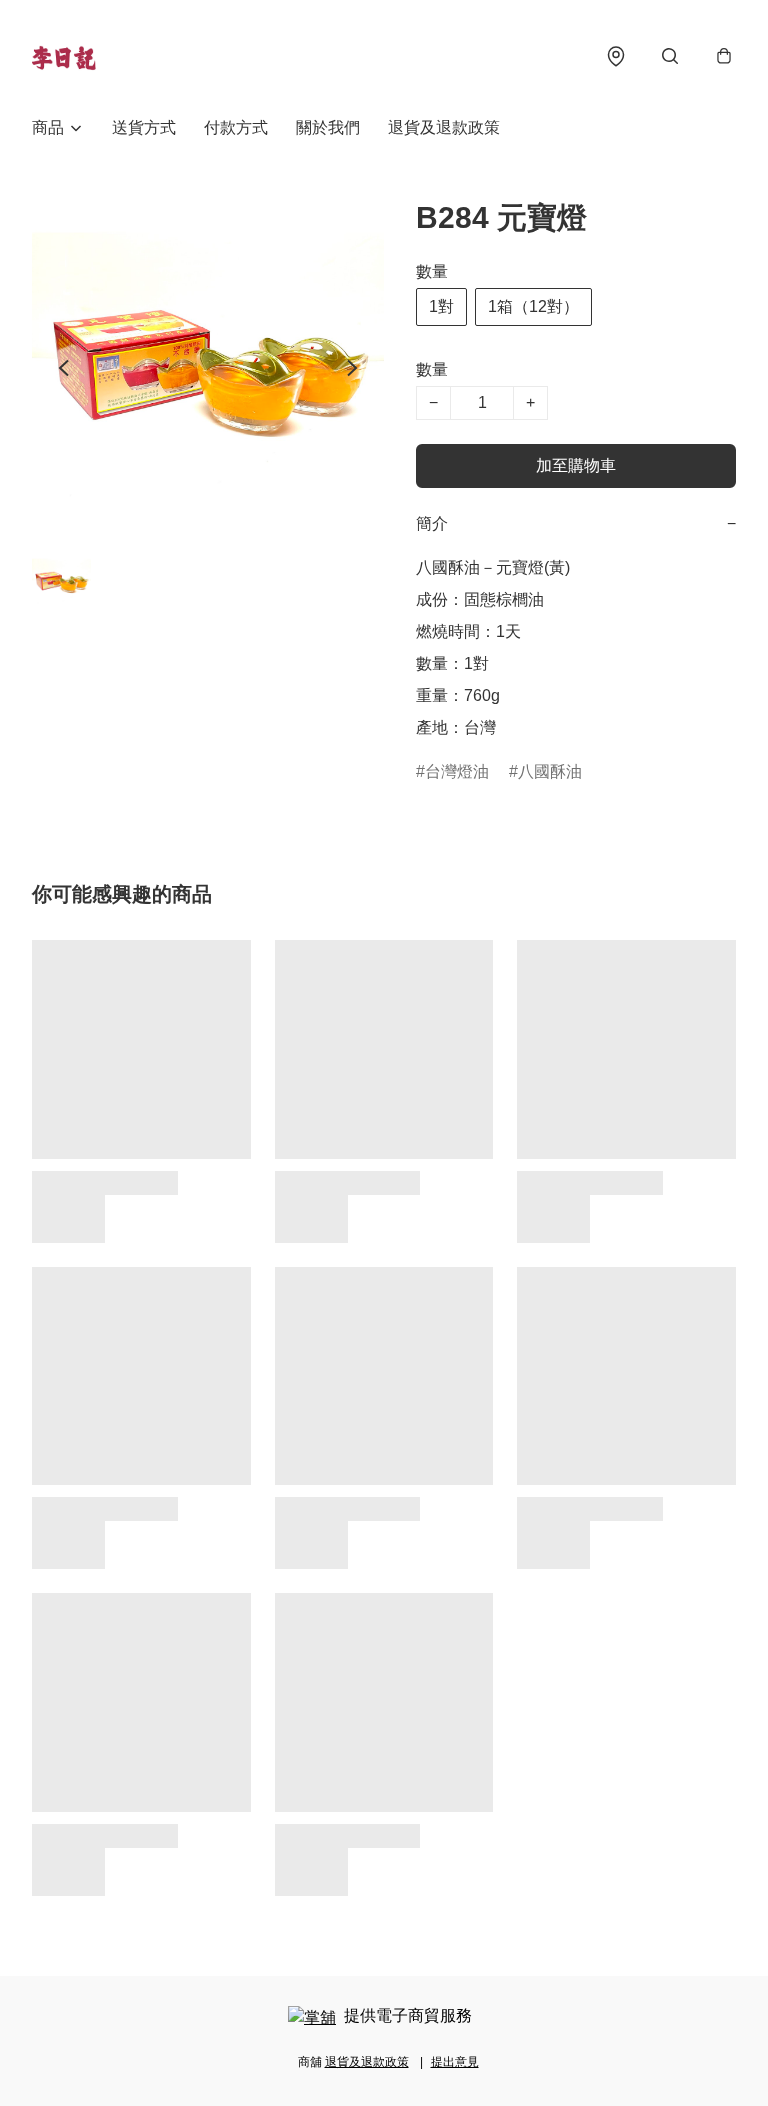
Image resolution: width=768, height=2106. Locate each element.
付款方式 (236, 127)
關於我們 (328, 127)
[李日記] (64, 56)
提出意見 (455, 2062)
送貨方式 (144, 127)
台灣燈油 (457, 771)
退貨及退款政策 (444, 127)
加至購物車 (576, 465)
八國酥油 (550, 771)
